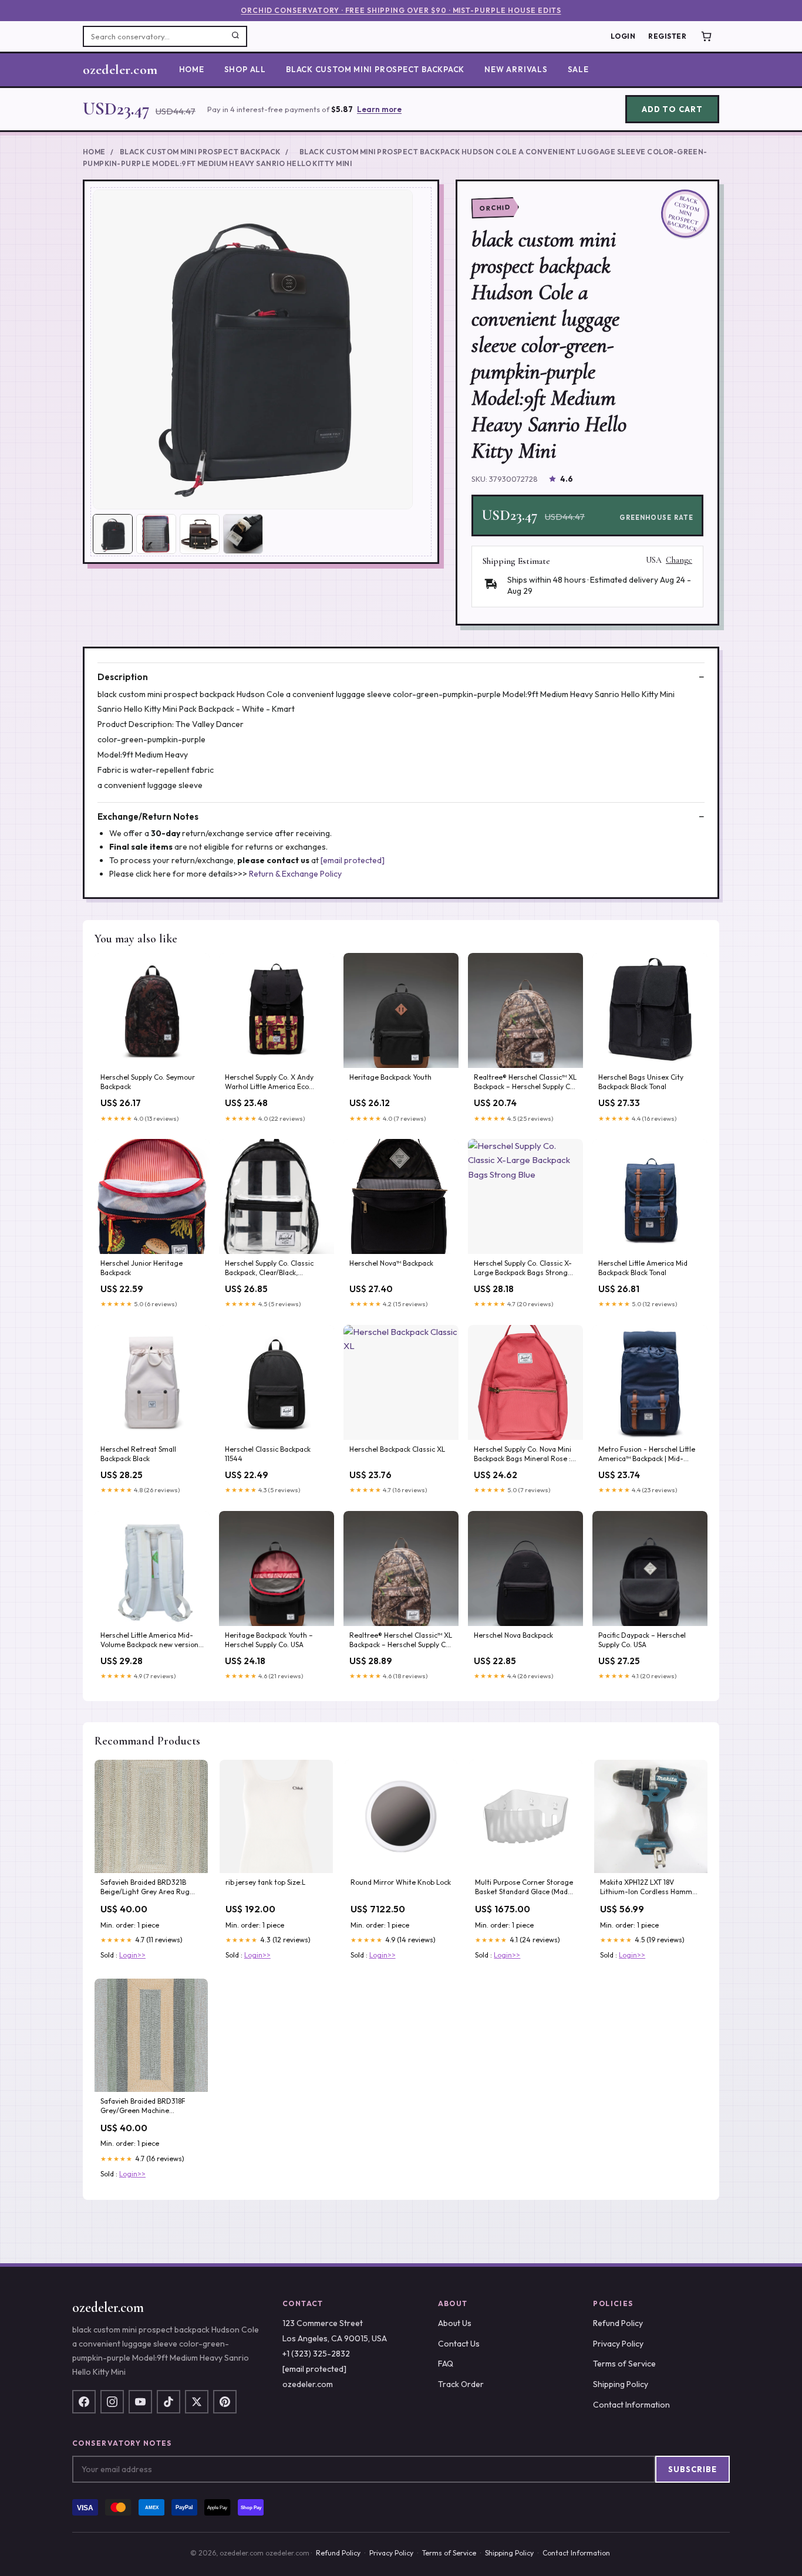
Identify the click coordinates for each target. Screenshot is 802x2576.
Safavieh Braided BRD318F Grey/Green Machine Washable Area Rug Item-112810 (143, 2107)
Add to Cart (672, 109)
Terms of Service (624, 2364)
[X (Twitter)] (197, 2402)
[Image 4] (243, 534)
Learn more (379, 109)
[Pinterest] (225, 2402)
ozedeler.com (120, 70)
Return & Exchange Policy (295, 874)
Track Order (461, 2384)
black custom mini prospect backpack (375, 69)
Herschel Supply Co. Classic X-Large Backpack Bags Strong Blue (523, 1269)
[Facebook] (84, 2402)
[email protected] (353, 860)
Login (623, 36)
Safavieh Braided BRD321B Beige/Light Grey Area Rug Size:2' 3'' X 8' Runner (145, 1888)
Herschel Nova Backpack (513, 1635)
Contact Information (631, 2405)
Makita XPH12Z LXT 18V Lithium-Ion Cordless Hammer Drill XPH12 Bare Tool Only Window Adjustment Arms (650, 1888)
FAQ (446, 2364)
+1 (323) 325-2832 (316, 2354)
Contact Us (459, 2344)
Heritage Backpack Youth (390, 1077)
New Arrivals (516, 69)
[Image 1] (113, 534)
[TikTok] (169, 2402)
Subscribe (693, 2469)
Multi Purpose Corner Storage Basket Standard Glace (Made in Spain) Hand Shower (524, 1888)
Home (192, 69)
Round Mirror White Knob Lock (401, 1882)
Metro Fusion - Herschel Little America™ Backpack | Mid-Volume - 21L (647, 1455)
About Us (455, 2323)
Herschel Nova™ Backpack (391, 1263)
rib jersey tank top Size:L (265, 1882)
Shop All (245, 69)
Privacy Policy (618, 2344)
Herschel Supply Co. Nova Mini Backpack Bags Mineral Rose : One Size (523, 1455)
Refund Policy (618, 2323)
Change (679, 560)
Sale (578, 69)
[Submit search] (235, 36)
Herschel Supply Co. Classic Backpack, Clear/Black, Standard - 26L (269, 1269)
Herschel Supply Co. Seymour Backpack (148, 1082)
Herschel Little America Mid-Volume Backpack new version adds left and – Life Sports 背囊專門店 (151, 1641)
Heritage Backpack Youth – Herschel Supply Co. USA (269, 1640)
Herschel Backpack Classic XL (397, 1449)
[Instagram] (112, 2402)
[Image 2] (156, 534)
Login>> (132, 1955)
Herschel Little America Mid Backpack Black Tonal (643, 1268)
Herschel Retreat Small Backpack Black (138, 1454)
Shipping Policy (621, 2384)
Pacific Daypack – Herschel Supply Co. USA (642, 1640)
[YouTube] (140, 2402)
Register (667, 36)
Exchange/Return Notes (148, 817)
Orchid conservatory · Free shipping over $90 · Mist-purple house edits (401, 10)
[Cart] (706, 36)
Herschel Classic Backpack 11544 (268, 1454)
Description (123, 677)
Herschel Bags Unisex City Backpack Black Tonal (641, 1082)
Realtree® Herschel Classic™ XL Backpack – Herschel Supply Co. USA (525, 1083)
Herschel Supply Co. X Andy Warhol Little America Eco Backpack (269, 1083)
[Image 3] (200, 534)
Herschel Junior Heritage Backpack (141, 1268)
